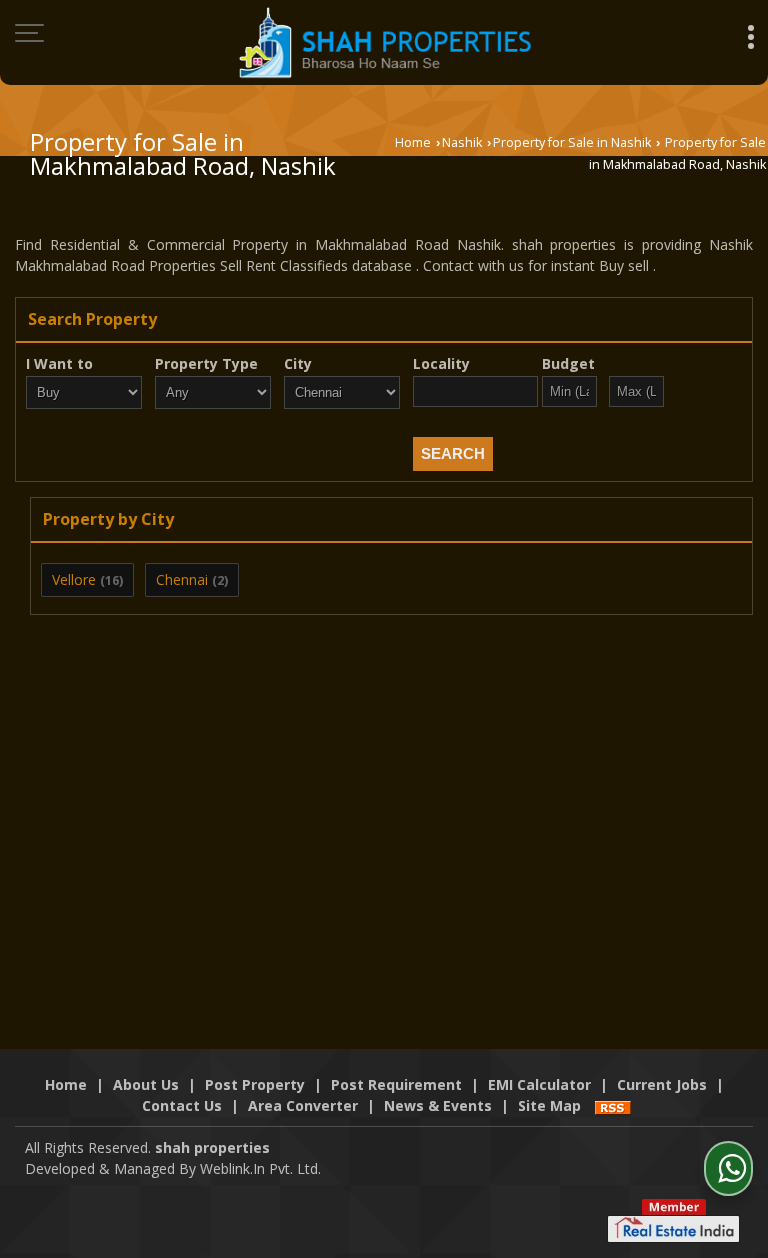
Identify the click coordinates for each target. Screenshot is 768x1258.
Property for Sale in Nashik (572, 142)
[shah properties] (384, 42)
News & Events (438, 1105)
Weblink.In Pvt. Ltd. (260, 1168)
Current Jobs (662, 1084)
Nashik (462, 142)
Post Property (255, 1084)
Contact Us (182, 1105)
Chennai (182, 579)
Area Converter (303, 1105)
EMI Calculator (539, 1084)
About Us (146, 1084)
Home (413, 142)
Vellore (74, 579)
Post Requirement (396, 1084)
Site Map (549, 1105)
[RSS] (613, 1105)
